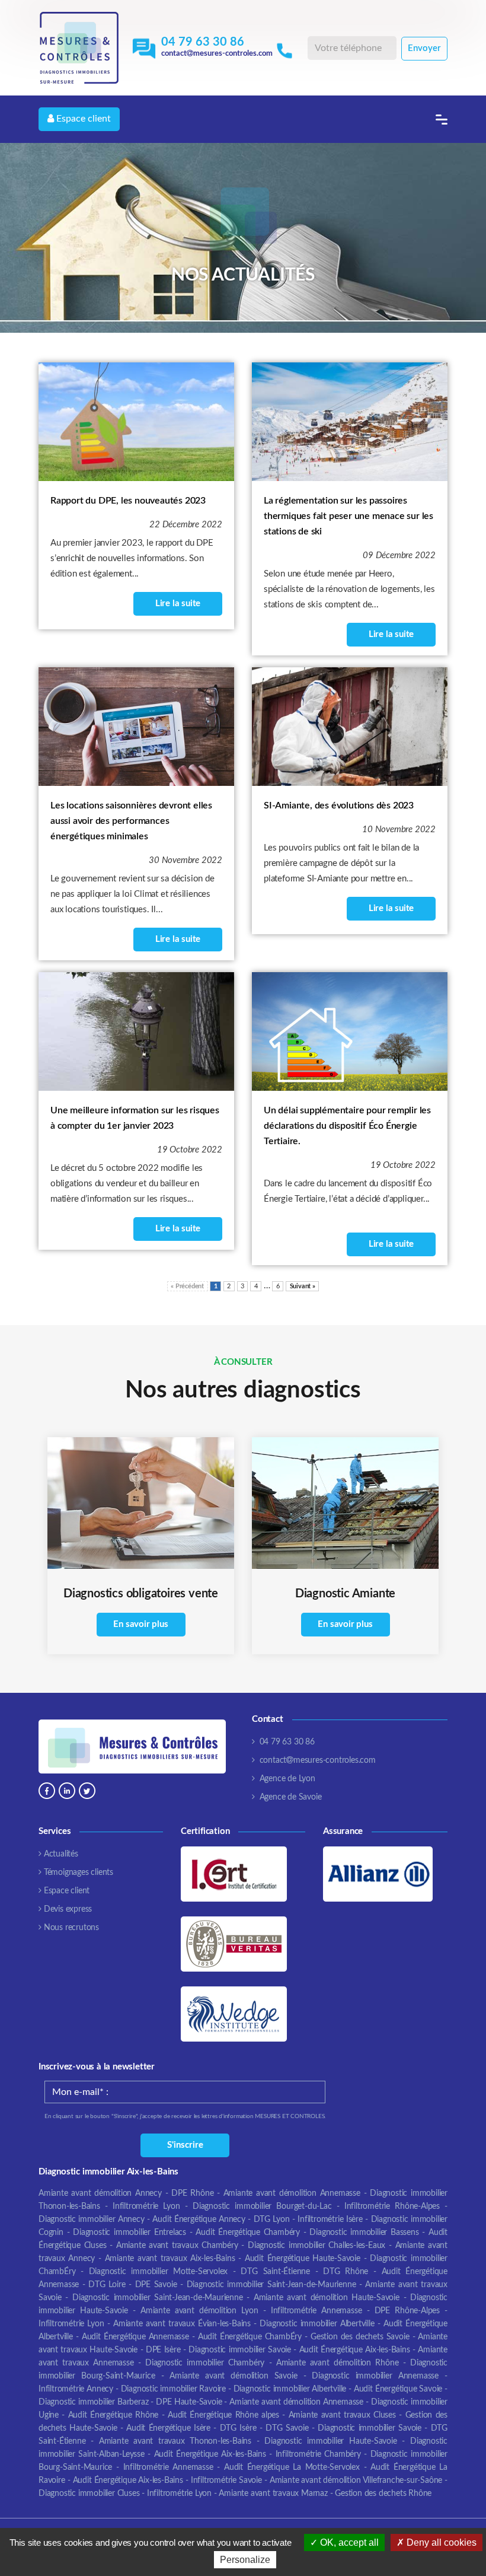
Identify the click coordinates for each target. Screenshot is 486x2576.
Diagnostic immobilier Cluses (89, 2494)
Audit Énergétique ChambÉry (250, 2337)
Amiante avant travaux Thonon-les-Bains (175, 2441)
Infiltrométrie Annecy (76, 2389)
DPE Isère (163, 2350)
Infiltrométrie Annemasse (316, 2311)
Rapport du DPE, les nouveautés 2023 (128, 501)
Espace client (82, 119)
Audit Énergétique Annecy (199, 2220)
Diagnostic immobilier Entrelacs (130, 2233)
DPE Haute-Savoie (189, 2402)
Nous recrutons (71, 1928)
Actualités (61, 1854)
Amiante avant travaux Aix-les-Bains (170, 2259)
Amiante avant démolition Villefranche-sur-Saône (356, 2481)
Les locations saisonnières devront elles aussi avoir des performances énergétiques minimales (131, 821)
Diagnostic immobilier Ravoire (173, 2389)
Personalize (245, 2560)
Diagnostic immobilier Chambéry (205, 2363)
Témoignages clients (79, 1873)
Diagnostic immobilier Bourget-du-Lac (262, 2206)
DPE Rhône (194, 2193)
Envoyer (424, 48)
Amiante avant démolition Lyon (199, 2311)
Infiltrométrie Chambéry (318, 2454)
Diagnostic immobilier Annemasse (375, 2376)
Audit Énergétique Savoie (398, 2389)
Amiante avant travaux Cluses (342, 2415)
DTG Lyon (272, 2220)
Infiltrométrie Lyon (146, 2206)
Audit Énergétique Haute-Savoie (303, 2259)
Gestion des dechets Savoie (360, 2337)
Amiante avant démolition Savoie (233, 2376)
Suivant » (303, 1286)
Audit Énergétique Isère (168, 2428)
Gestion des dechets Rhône (383, 2494)
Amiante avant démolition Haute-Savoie (327, 2298)
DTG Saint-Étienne (275, 2272)
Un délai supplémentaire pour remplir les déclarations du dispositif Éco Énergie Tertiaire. (347, 1126)
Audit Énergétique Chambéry (248, 2233)
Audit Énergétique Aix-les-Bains (355, 2350)
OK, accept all (348, 2542)
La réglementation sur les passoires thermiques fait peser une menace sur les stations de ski (348, 516)
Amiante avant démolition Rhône (340, 2363)
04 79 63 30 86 (203, 42)
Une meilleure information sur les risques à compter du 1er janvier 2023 (135, 1118)
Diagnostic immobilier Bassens (364, 2233)
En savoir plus (140, 1624)
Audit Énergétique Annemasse (135, 2337)
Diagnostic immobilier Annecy (92, 2220)
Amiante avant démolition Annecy (100, 2193)
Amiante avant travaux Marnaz (273, 2494)
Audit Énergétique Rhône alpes (223, 2415)
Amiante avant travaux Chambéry (177, 2246)
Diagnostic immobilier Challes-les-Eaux (316, 2246)
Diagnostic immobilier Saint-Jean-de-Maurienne (271, 2285)
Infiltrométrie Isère (330, 2220)
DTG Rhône (346, 2272)
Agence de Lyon (287, 1779)
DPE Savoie (156, 2285)
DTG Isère (238, 2428)
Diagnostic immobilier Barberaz (93, 2402)
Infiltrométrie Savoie (226, 2481)
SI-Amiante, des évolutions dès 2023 (339, 805)
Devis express (68, 1909)
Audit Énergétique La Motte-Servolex (292, 2467)
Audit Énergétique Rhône (113, 2415)
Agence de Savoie (291, 1797)
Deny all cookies (440, 2542)
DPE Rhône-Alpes (407, 2311)
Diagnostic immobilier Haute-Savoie (330, 2441)
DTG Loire (107, 2285)
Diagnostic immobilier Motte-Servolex (159, 2272)
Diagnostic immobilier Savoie (240, 2350)
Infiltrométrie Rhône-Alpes (392, 2206)
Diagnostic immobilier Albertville (317, 2324)
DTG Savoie (287, 2428)
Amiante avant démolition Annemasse (292, 2193)
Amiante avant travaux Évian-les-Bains (182, 2324)
